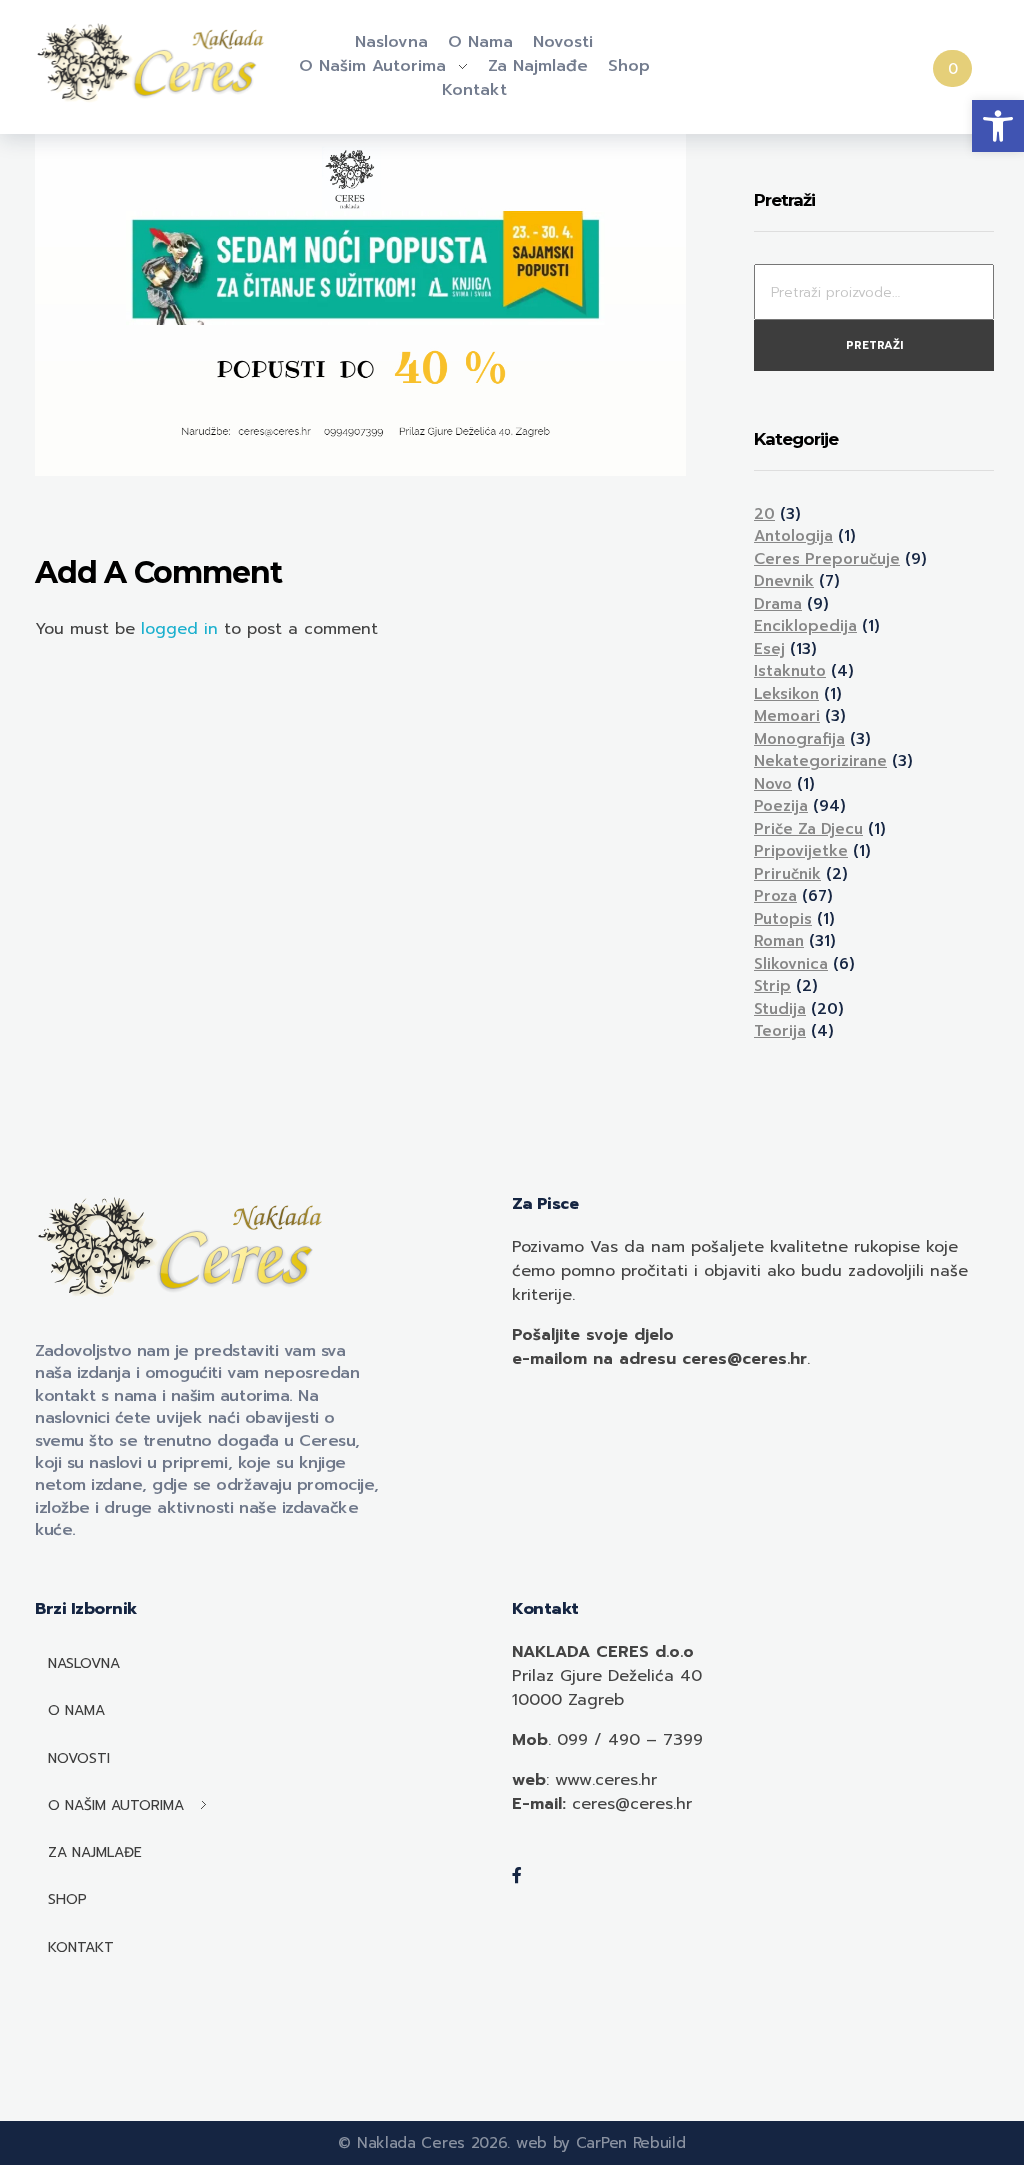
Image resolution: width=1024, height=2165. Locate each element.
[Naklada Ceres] (154, 63)
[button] (998, 126)
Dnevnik (784, 581)
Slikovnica (791, 964)
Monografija (799, 739)
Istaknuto (790, 671)
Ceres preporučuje (827, 559)
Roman (779, 941)
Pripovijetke (801, 851)
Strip (772, 986)
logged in (182, 629)
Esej (769, 649)
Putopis (783, 919)
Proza (775, 896)
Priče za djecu (808, 829)
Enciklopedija (805, 626)
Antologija (793, 536)
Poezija (781, 806)
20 (764, 514)
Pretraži (874, 345)
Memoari (787, 716)
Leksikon (786, 694)
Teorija (780, 1031)
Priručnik (787, 874)
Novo (773, 784)
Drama (778, 604)
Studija (780, 1009)
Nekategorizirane (820, 761)
